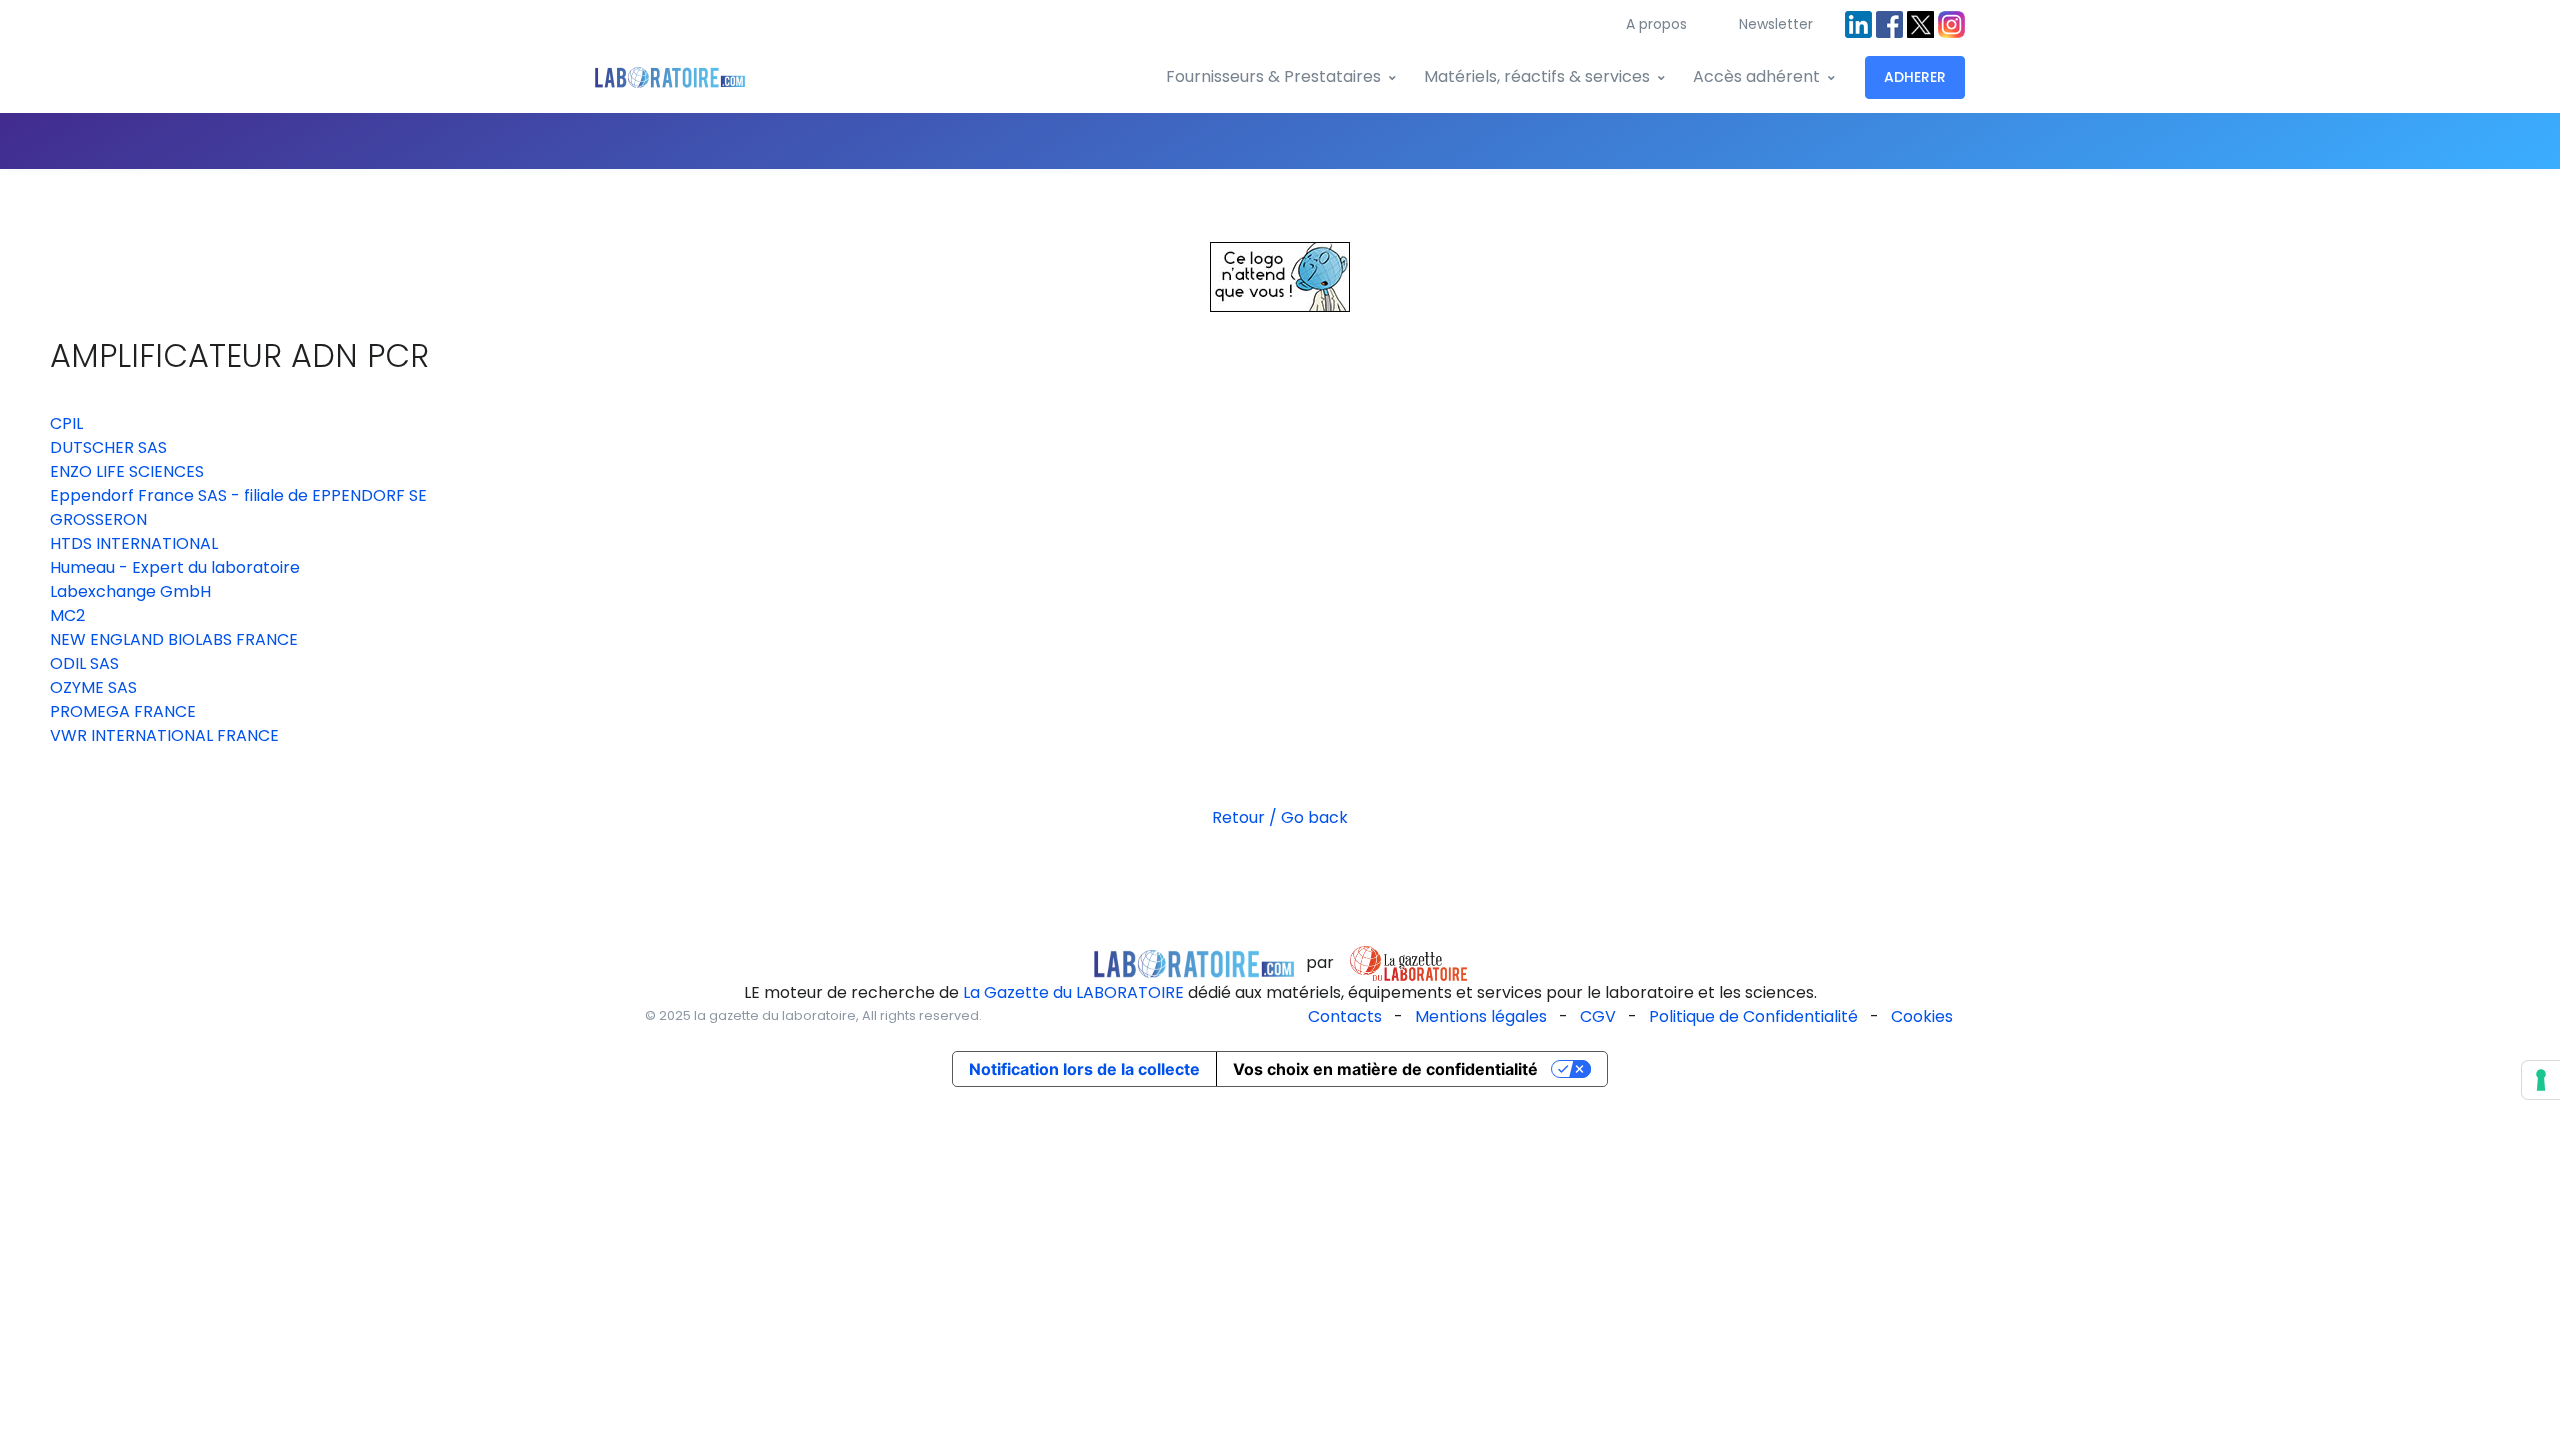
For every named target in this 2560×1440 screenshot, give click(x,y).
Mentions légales (1481, 1016)
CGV (1598, 1016)
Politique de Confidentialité (1753, 1016)
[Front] (670, 77)
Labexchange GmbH (130, 591)
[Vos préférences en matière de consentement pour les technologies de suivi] (2541, 1080)
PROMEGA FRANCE (123, 711)
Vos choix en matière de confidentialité (1385, 1069)
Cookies (1922, 1016)
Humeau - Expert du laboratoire (175, 567)
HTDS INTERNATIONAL (134, 543)
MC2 (67, 615)
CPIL (66, 423)
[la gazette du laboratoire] (1194, 962)
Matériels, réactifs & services (1537, 76)
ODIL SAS (84, 663)
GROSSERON (98, 519)
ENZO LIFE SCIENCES (127, 471)
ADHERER (1915, 77)
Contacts (1345, 1016)
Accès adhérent (1756, 76)
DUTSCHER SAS (108, 447)
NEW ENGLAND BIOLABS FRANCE (174, 639)
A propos (1656, 24)
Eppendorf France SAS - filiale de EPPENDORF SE (238, 495)
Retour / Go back (1280, 817)
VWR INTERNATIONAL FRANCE (164, 735)
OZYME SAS (93, 687)
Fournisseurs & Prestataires (1273, 76)
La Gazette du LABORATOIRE (1073, 992)
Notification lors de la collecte (1084, 1069)
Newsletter (1776, 24)
